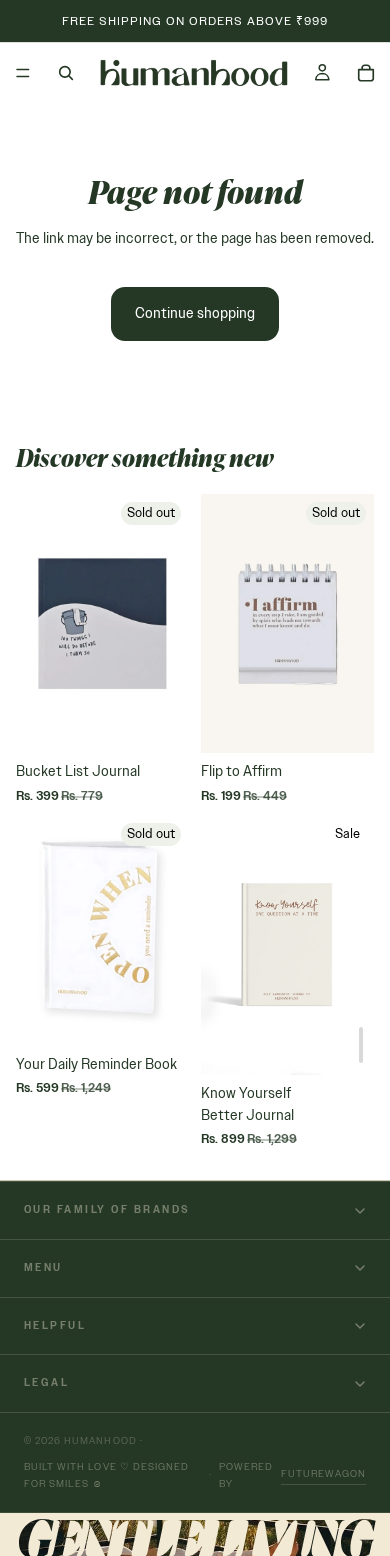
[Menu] (23, 73)
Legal (46, 1382)
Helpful (55, 1325)
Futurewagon (323, 1473)
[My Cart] (366, 73)
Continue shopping (195, 313)
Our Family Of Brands (107, 1209)
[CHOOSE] (361, 1045)
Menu (43, 1267)
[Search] (66, 73)
